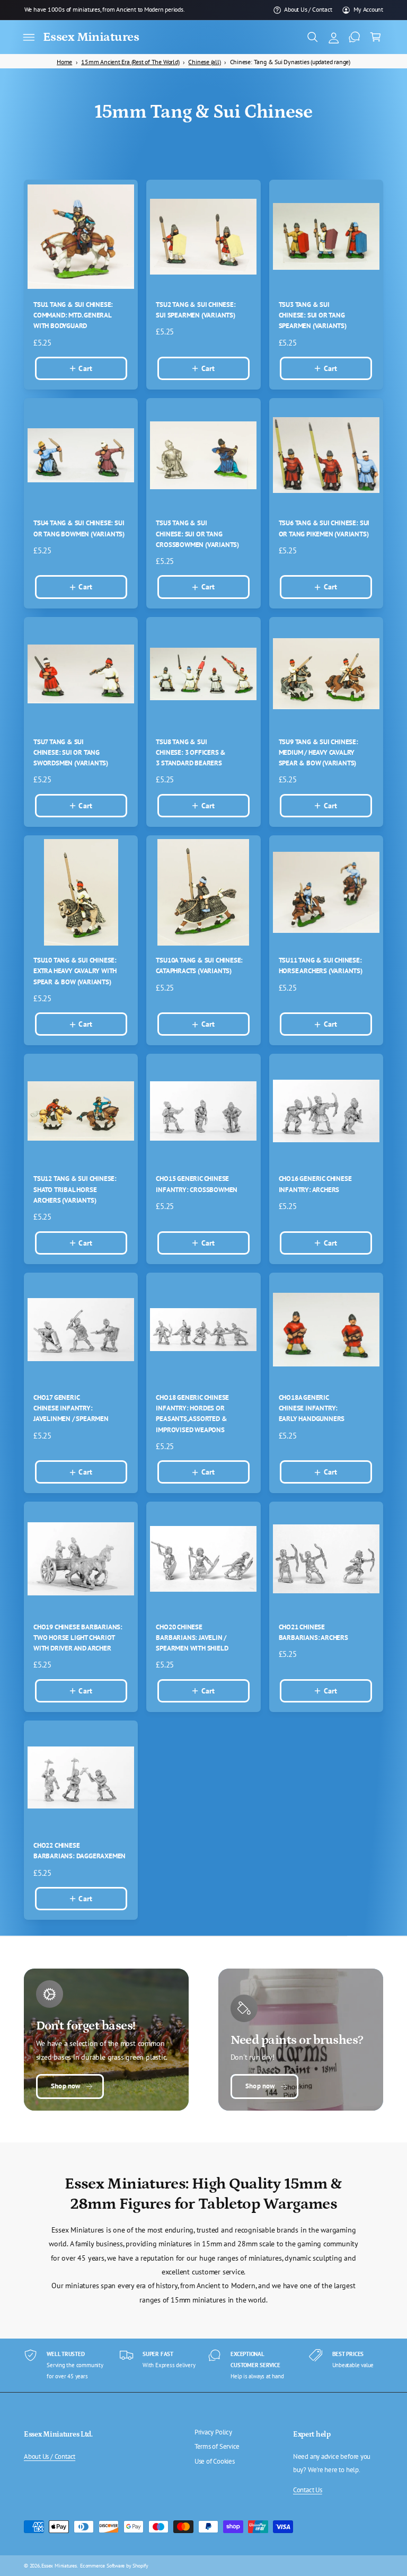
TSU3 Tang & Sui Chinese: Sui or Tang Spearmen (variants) (313, 315)
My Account (368, 9)
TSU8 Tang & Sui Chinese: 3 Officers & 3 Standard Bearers (191, 753)
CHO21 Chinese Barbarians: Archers (313, 1632)
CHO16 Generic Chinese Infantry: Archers (315, 1184)
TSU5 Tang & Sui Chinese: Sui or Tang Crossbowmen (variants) (197, 534)
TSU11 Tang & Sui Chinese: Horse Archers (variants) (321, 965)
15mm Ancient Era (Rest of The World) (130, 62)
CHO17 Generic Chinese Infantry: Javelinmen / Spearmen (71, 1408)
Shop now (65, 2086)
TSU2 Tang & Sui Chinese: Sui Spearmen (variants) (196, 310)
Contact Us (308, 2490)
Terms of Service (217, 2446)
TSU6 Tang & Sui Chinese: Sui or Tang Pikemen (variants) (324, 528)
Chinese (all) (204, 62)
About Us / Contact (308, 9)
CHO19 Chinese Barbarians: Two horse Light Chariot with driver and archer (78, 1638)
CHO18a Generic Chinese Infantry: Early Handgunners (312, 1408)
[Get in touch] (355, 37)
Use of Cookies (215, 2461)
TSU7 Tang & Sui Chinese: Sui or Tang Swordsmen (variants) (71, 753)
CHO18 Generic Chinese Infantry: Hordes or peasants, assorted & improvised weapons (192, 1414)
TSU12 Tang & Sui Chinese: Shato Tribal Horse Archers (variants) (75, 1189)
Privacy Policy (213, 2432)
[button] (29, 37)
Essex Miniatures (59, 2565)
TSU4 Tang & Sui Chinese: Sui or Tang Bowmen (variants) (79, 528)
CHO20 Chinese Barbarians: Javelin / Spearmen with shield (192, 1638)
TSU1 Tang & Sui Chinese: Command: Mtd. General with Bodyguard (73, 315)
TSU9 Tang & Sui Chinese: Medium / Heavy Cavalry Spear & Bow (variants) (318, 753)
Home (64, 62)
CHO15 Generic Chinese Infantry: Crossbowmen (197, 1184)
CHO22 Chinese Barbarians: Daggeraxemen (79, 1851)
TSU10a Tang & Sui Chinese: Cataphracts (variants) (199, 965)
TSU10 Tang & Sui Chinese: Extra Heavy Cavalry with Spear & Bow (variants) (75, 971)
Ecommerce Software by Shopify (114, 2565)
